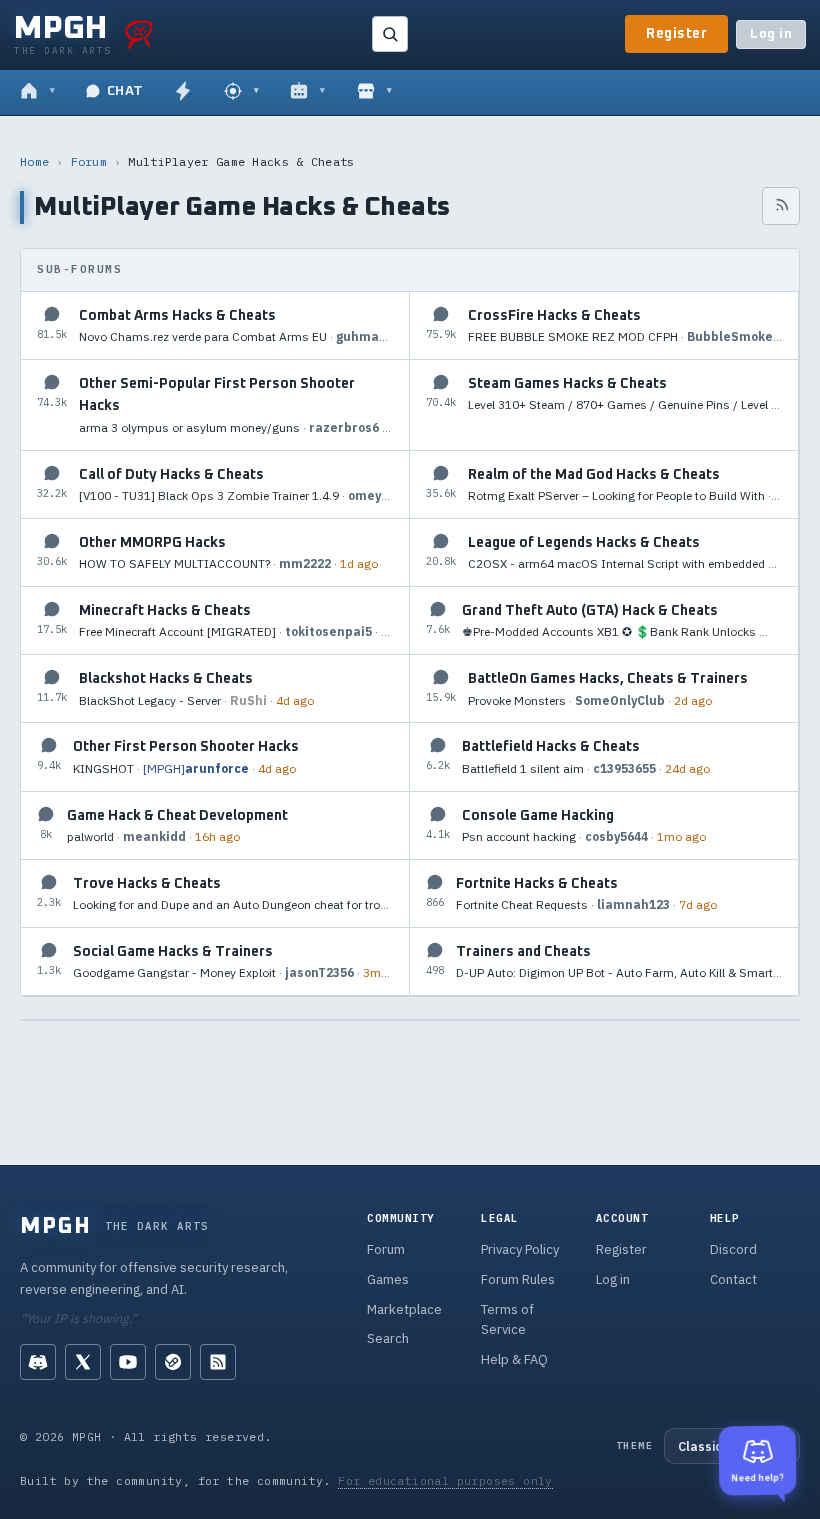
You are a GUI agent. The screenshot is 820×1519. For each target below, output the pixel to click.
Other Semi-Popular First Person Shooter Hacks (217, 395)
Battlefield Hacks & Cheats (551, 747)
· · (236, 336)
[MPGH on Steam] (173, 1362)
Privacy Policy (520, 1249)
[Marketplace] (374, 92)
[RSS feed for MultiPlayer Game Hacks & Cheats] (781, 206)
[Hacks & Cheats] (241, 92)
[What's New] (183, 92)
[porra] (139, 34)
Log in (771, 34)
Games (388, 1279)
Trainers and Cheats (523, 952)
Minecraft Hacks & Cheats (165, 611)
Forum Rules (518, 1279)
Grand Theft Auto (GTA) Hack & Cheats (590, 611)
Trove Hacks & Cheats (147, 884)
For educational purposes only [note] (445, 1480)
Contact (733, 1279)
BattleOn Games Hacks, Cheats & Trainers (608, 679)
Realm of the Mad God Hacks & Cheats (594, 475)
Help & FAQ (514, 1359)
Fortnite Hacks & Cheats (537, 884)
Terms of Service (507, 1320)
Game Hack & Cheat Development (177, 816)
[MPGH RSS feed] (218, 1362)
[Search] (390, 34)
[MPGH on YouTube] (128, 1362)
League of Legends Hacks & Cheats (584, 543)
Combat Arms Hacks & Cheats (177, 316)
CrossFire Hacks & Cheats (554, 316)
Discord (733, 1249)
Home (34, 161)
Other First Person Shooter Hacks (186, 747)
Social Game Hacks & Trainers (173, 952)
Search (388, 1338)
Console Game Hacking (538, 816)
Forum (89, 161)
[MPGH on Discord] (38, 1362)
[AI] (307, 92)
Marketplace (404, 1309)
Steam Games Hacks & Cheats (567, 384)
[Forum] (37, 92)
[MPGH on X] (83, 1362)
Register (676, 34)
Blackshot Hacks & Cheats (166, 679)
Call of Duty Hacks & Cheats (171, 475)
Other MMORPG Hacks (152, 543)
